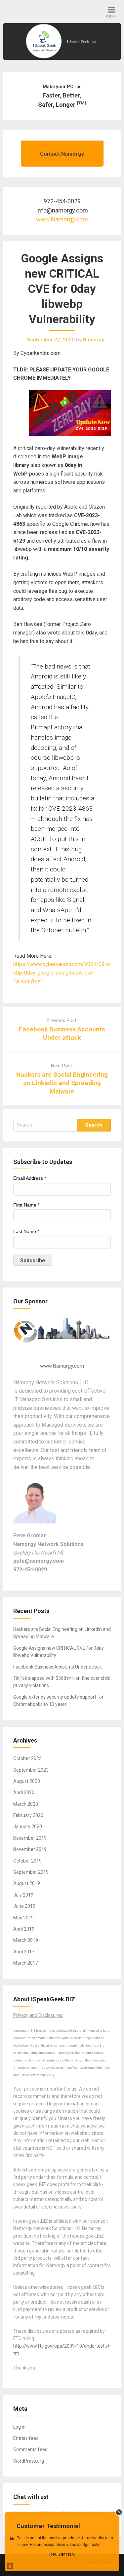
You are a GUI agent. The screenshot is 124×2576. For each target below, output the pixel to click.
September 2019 (31, 1872)
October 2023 (27, 1758)
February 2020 (28, 1815)
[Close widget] (119, 2512)
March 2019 (26, 1940)
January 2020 (28, 1826)
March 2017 (26, 1963)
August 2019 (27, 1883)
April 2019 (24, 1929)
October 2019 (27, 1861)
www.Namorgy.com (62, 219)
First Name (26, 1205)
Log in (19, 2427)
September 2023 (31, 1770)
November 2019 (30, 1849)
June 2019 (24, 1906)
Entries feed (26, 2438)
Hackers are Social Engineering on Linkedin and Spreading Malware (62, 1083)
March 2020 (26, 1804)
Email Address (30, 1178)
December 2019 (30, 1838)
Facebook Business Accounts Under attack (58, 1667)
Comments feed (30, 2449)
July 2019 (23, 1895)
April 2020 (24, 1792)
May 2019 (23, 1918)
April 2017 (24, 1952)
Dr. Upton (62, 2555)
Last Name (26, 1231)
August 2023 (27, 1781)
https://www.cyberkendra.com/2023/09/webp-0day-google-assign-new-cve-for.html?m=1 (62, 973)
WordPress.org (29, 2461)
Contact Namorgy (62, 154)
